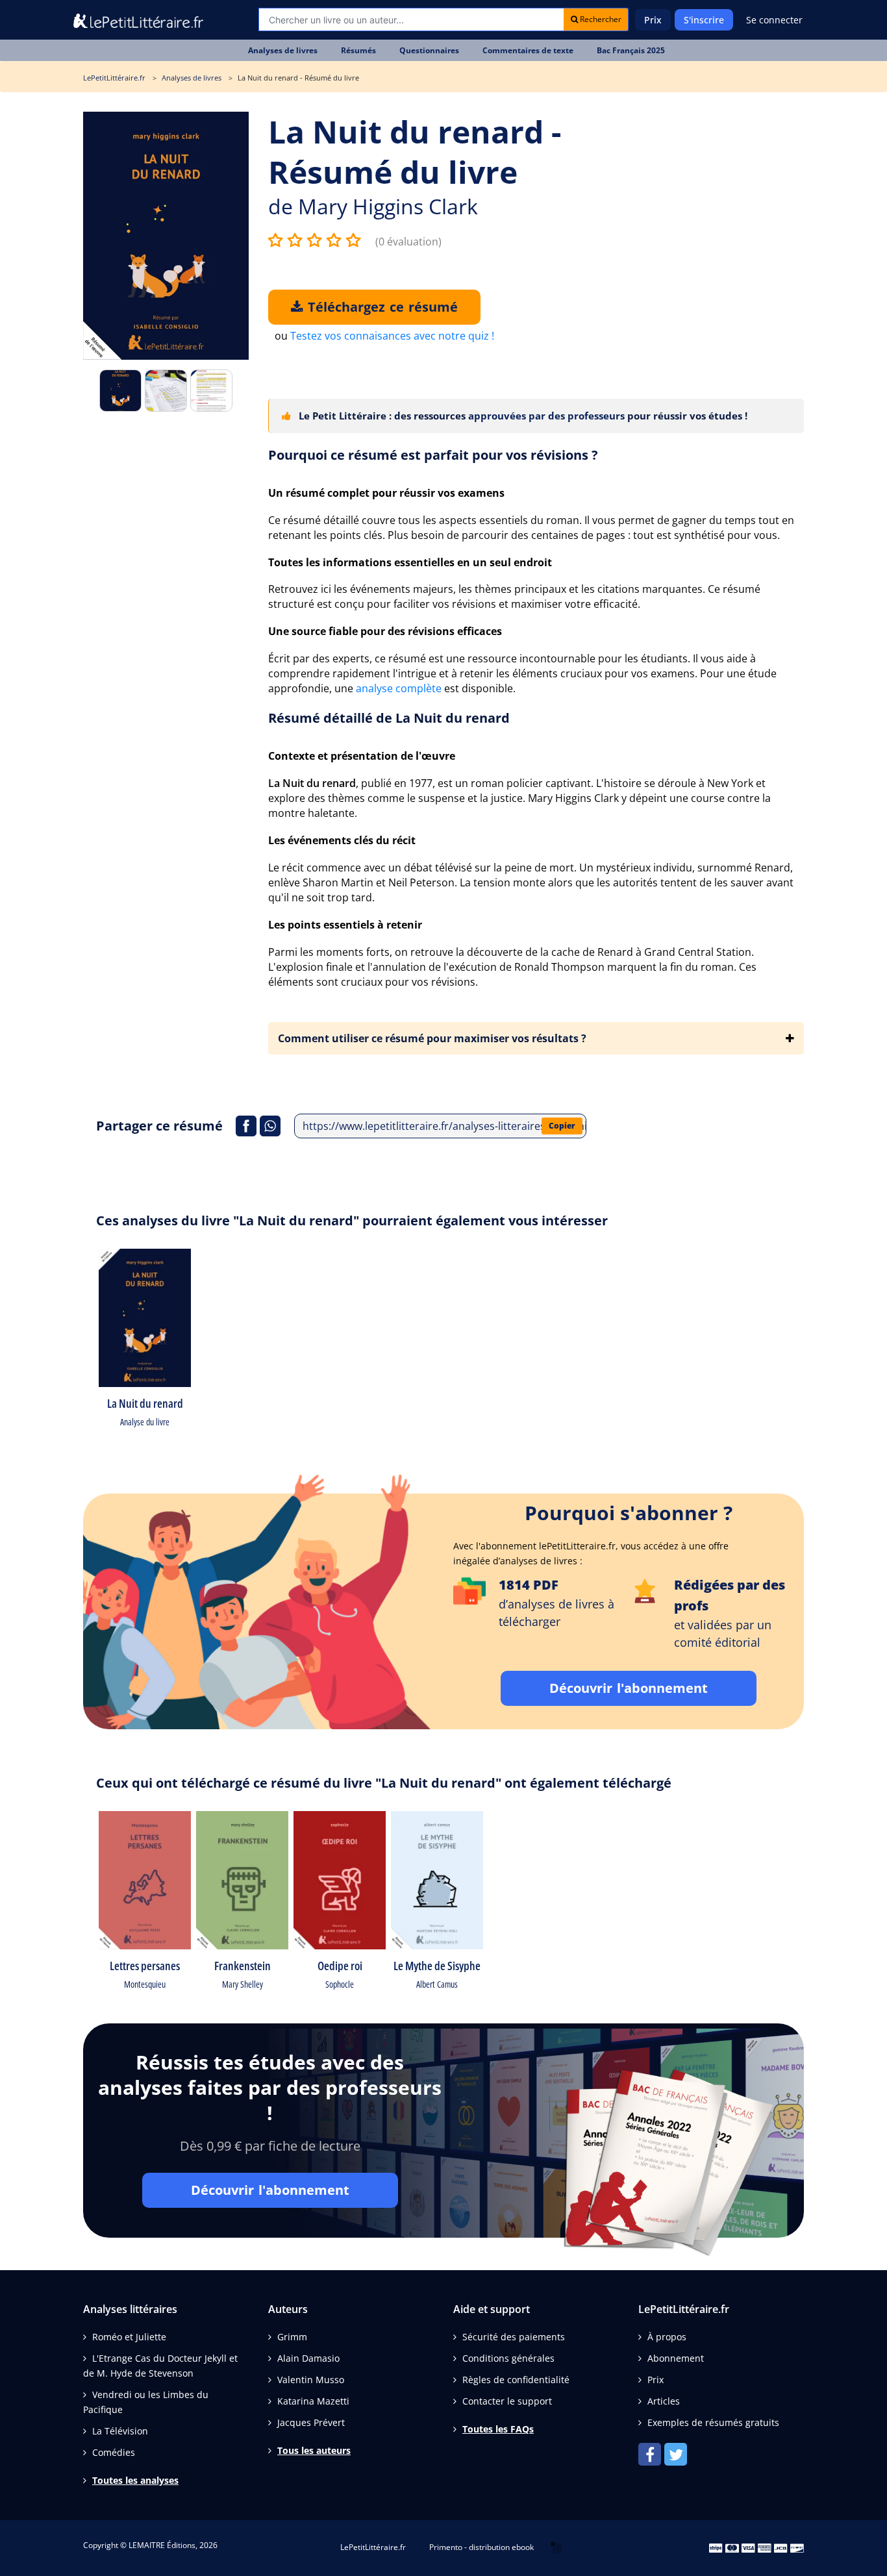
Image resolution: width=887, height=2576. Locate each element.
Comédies (114, 2452)
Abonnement (676, 2358)
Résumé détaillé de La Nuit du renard (389, 718)
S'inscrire (704, 20)
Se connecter (774, 20)
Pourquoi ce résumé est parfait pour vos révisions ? (433, 455)
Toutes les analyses (135, 2480)
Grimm (292, 2337)
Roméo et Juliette (129, 2337)
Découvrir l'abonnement (629, 1688)
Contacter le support (507, 2401)
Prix (653, 20)
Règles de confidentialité (516, 2380)
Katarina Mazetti (313, 2401)
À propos (667, 2337)
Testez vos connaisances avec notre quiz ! (392, 336)
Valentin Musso (311, 2380)
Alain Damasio (308, 2358)
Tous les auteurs (314, 2450)
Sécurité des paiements (514, 2337)
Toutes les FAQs (498, 2429)
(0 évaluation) (408, 242)
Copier (562, 1126)
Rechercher (600, 19)
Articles (664, 2401)
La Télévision (120, 2431)
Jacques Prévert (311, 2422)
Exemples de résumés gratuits (713, 2422)
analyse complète (399, 688)
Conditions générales (508, 2358)
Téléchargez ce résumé (381, 307)
